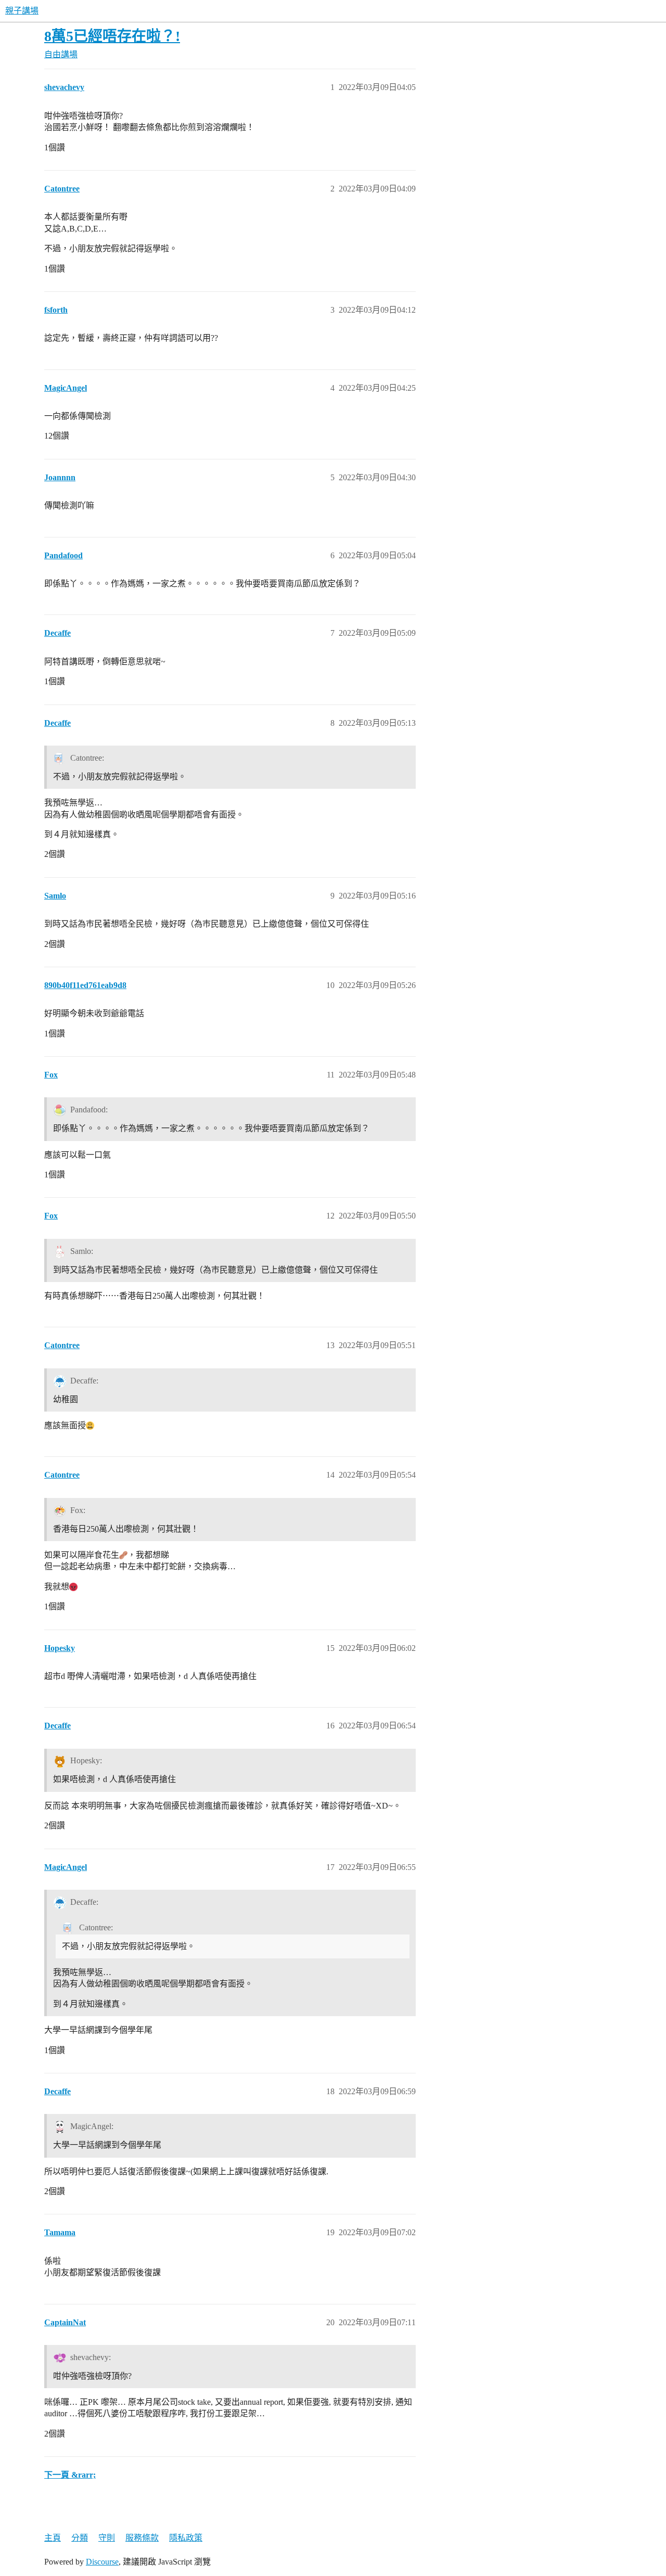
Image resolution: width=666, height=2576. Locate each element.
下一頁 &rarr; (70, 2475)
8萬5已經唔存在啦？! (112, 36)
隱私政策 (186, 2538)
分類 (80, 2538)
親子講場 (22, 11)
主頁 (53, 2538)
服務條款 (142, 2538)
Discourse (102, 2562)
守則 (107, 2538)
